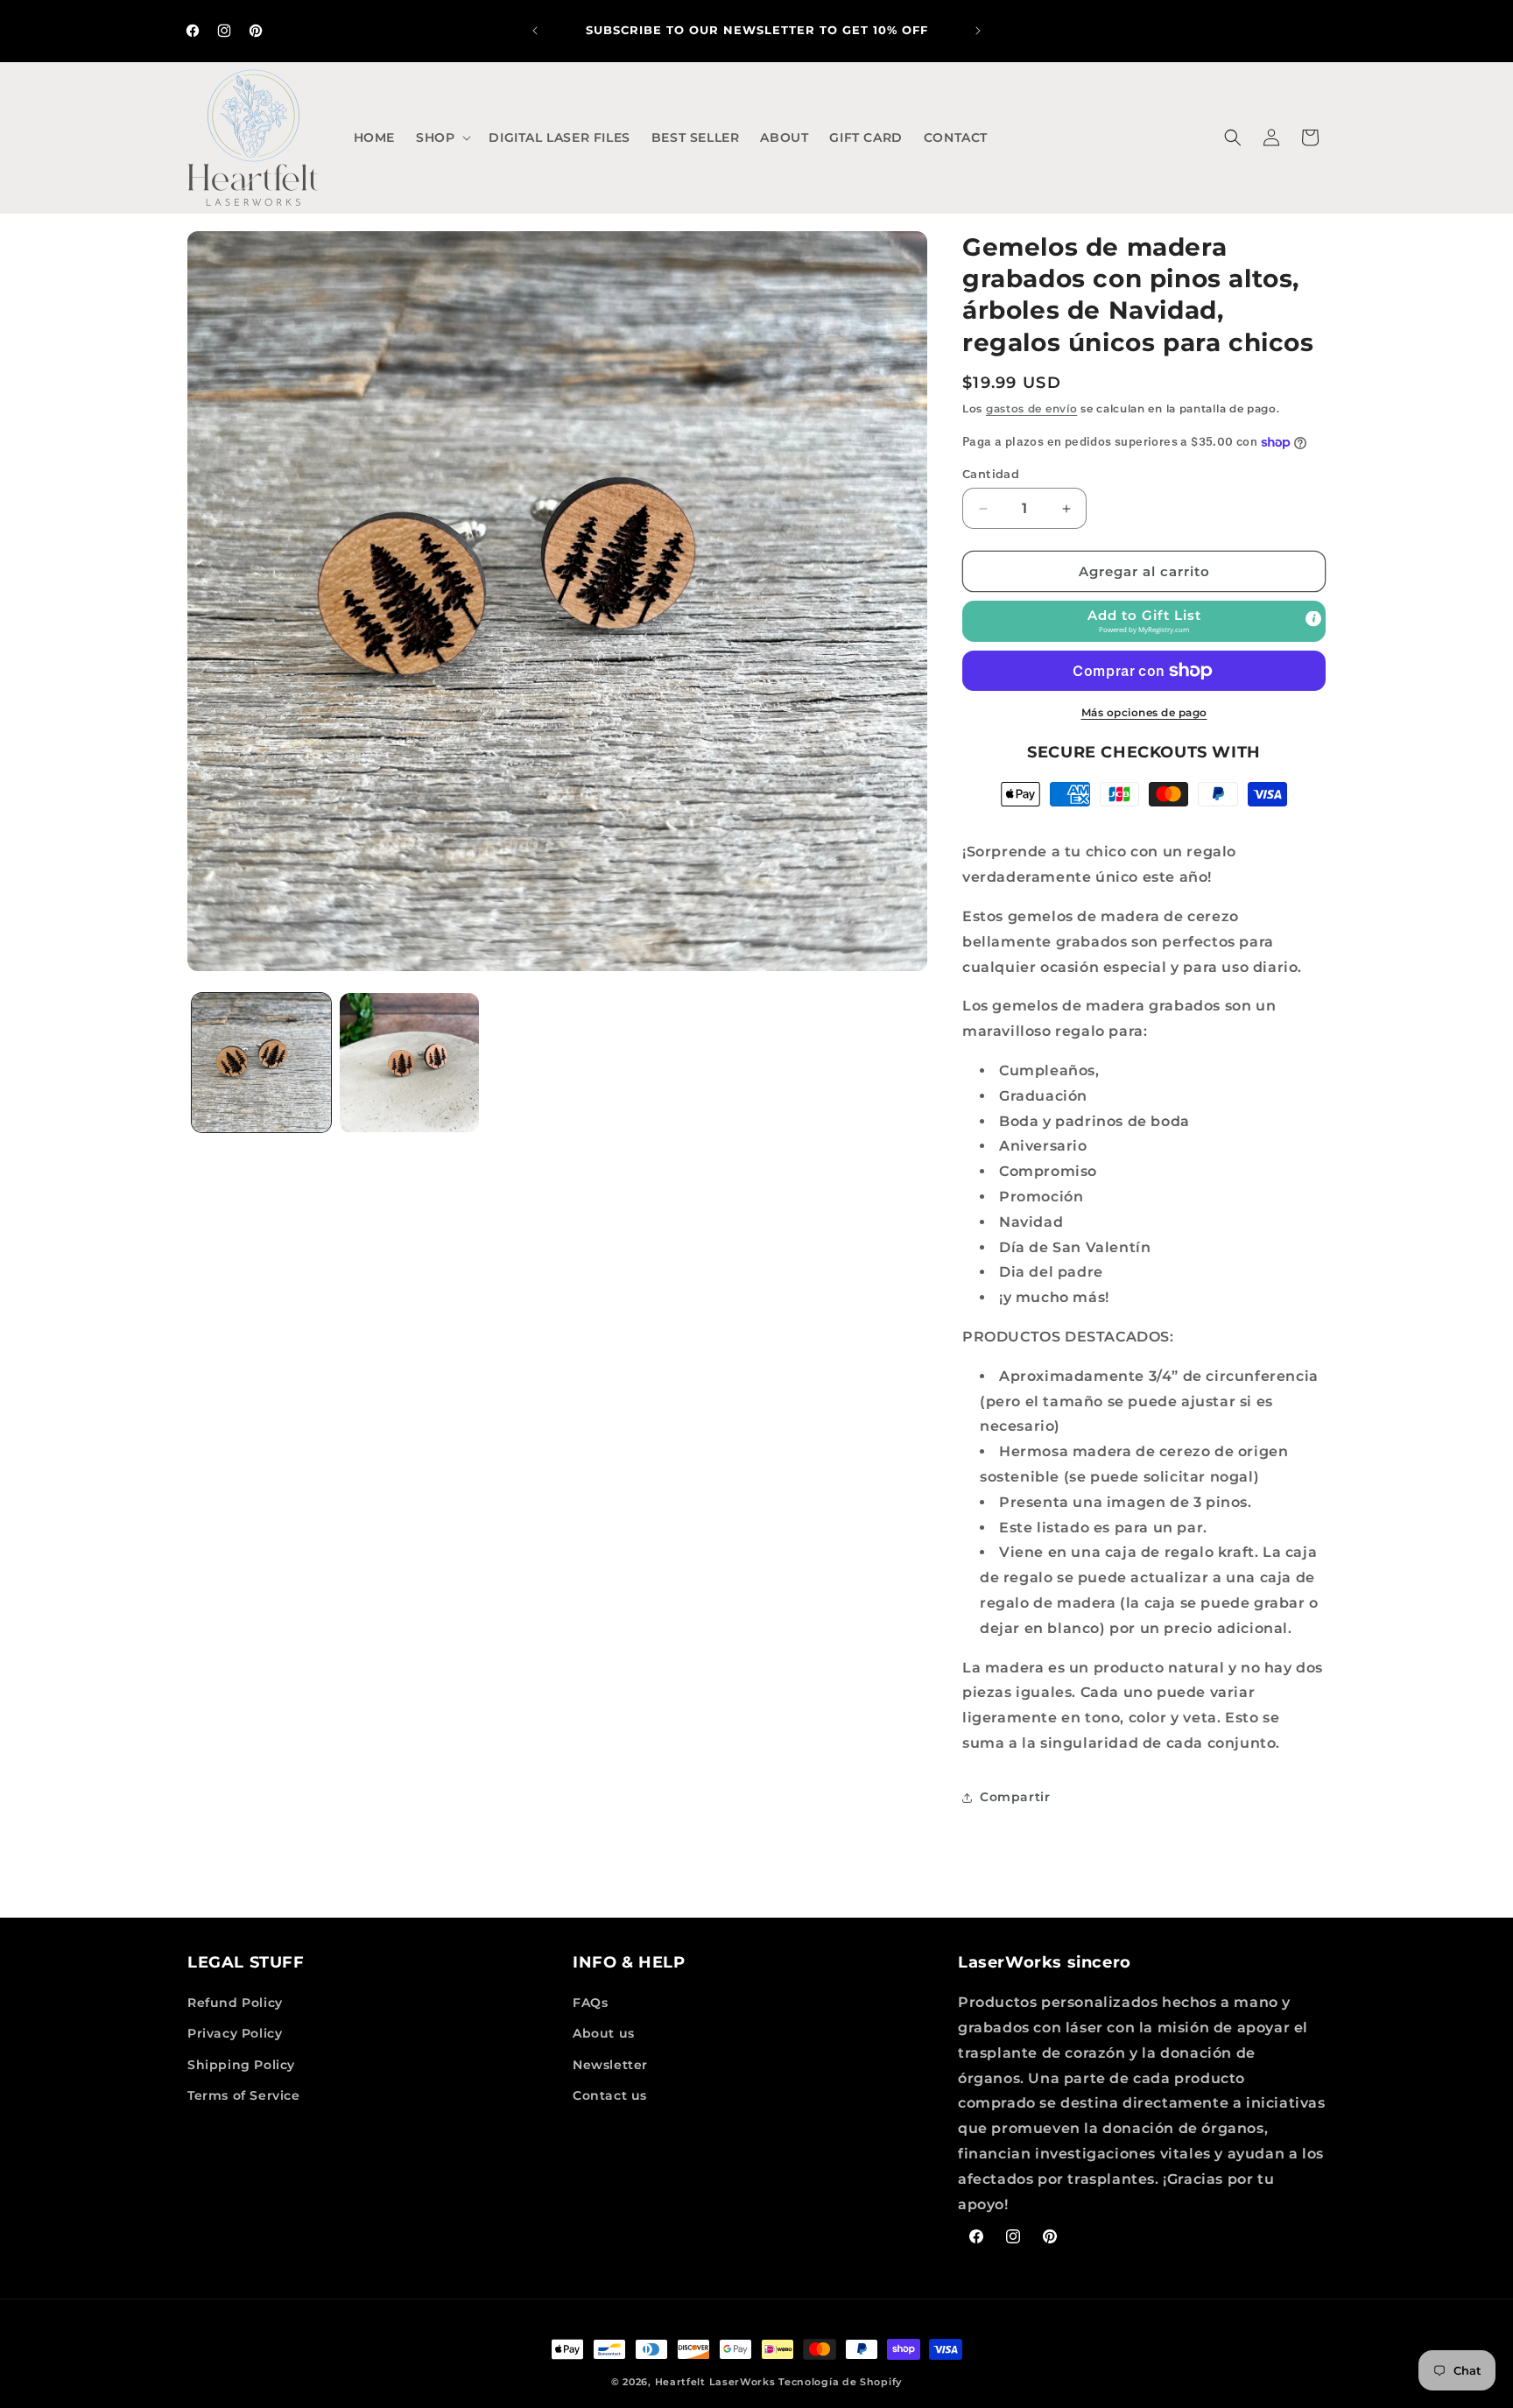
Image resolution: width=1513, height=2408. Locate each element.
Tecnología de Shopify (840, 2382)
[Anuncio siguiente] (978, 31)
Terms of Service (244, 2095)
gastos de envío (1032, 408)
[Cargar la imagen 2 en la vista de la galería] (409, 1063)
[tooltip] (1313, 619)
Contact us (610, 2095)
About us (604, 2034)
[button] (442, 137)
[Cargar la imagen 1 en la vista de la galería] (261, 1063)
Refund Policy (235, 2003)
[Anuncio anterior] (535, 31)
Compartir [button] (1015, 1797)
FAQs (590, 2003)
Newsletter (610, 2065)
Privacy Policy (235, 2034)
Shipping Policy (241, 2065)
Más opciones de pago (1144, 712)
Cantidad (991, 474)
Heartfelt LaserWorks (715, 2382)
